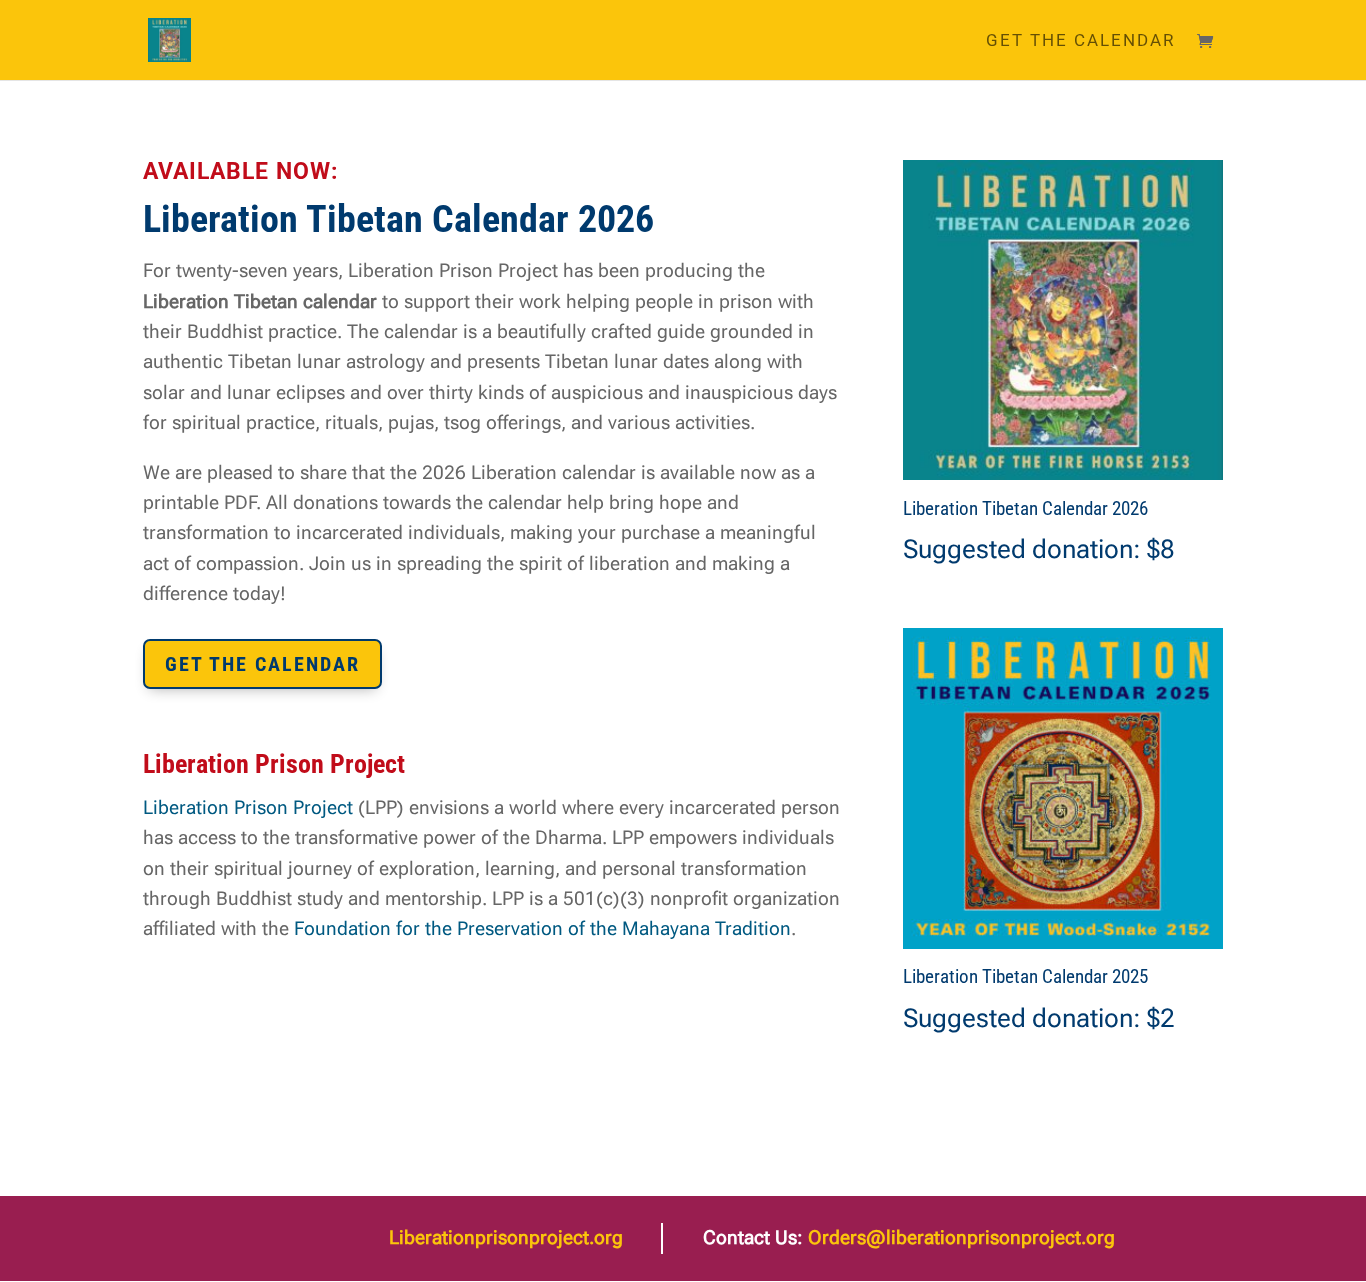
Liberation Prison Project (248, 807)
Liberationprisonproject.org (506, 1237)
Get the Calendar (1080, 41)
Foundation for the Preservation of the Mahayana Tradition (542, 928)
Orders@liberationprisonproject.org (961, 1237)
